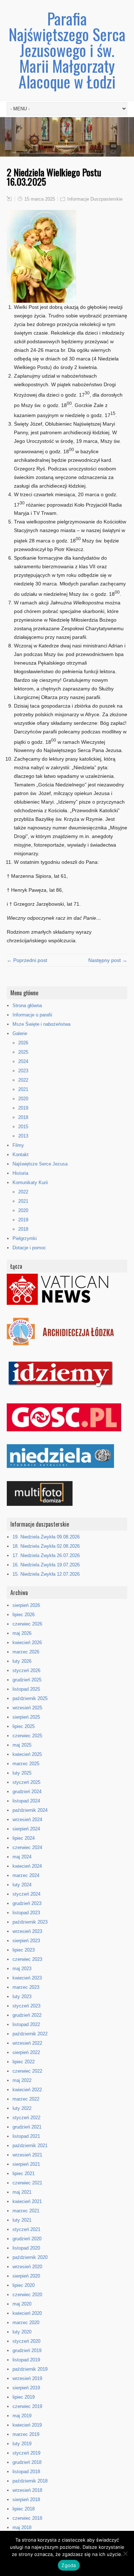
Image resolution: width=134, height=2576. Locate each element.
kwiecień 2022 (27, 2090)
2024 (23, 1061)
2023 (23, 1071)
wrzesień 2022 (27, 2043)
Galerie (20, 1033)
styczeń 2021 (26, 2229)
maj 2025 (22, 1745)
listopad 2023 (26, 1913)
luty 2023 (22, 1996)
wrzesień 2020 (27, 2267)
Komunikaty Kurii (30, 1182)
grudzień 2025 (27, 1680)
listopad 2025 (26, 1689)
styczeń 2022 (26, 2118)
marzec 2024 (26, 1875)
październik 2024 (30, 1810)
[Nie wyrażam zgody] (125, 2553)
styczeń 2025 (26, 1782)
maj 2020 (22, 2304)
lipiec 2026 (24, 1615)
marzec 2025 (26, 1764)
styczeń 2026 (26, 1670)
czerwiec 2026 (27, 1624)
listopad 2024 (26, 1801)
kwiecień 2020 (27, 2313)
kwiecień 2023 (27, 1978)
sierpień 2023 (26, 1941)
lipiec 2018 (24, 2509)
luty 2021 (22, 2220)
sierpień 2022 (26, 2052)
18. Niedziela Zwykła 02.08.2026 (46, 1546)
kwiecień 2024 (27, 1866)
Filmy (18, 1145)
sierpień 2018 (26, 2500)
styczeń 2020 (26, 2341)
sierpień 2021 (26, 2164)
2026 (23, 1043)
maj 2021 (22, 2192)
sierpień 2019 (26, 2388)
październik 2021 (30, 2146)
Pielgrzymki (25, 1238)
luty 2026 (22, 1661)
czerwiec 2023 (27, 1959)
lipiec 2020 (24, 2285)
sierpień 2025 (26, 1717)
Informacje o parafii (32, 1015)
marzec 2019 (26, 2434)
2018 (23, 1117)
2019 (23, 1108)
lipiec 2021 (24, 2173)
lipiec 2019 (24, 2397)
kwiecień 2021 (27, 2201)
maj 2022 (22, 2080)
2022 (23, 1080)
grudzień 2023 (27, 1903)
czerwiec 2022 (27, 2071)
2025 (23, 1052)
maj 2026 (22, 1633)
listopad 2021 (26, 2136)
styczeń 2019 (26, 2453)
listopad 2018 (26, 2472)
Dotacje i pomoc (29, 1248)
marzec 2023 (26, 1987)
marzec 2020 (26, 2323)
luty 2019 (22, 2444)
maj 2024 (22, 1857)
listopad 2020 (26, 2248)
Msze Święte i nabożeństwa (41, 1024)
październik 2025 (30, 1698)
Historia (20, 1173)
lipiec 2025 (24, 1726)
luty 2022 (22, 2108)
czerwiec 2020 (27, 2295)
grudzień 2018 (27, 2462)
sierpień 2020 (26, 2276)
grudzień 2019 (27, 2350)
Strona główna (27, 1005)
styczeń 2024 (26, 1894)
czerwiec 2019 (27, 2406)
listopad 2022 (26, 2024)
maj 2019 (22, 2416)
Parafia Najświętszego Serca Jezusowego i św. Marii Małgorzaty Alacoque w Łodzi (67, 50)
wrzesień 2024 (27, 1820)
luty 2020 (22, 2332)
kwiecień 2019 (27, 2425)
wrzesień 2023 (27, 1931)
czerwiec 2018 (27, 2518)
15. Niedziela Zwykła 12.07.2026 (46, 1574)
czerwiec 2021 (27, 2183)
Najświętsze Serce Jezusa (40, 1164)
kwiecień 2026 (27, 1643)
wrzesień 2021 (27, 2155)
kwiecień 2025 (27, 1754)
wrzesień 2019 (27, 2378)
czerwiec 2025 (27, 1736)
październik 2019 (30, 2369)
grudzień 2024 (27, 1792)
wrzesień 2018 (27, 2490)
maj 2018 (22, 2527)
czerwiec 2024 (27, 1847)
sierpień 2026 (26, 1605)
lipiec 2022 (24, 2062)
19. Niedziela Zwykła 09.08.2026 (46, 1537)
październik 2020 (30, 2257)
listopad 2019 (26, 2360)
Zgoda (69, 2565)
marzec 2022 (26, 2099)
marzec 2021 (26, 2211)
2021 (23, 1089)
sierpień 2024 (26, 1829)
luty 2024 (22, 1885)
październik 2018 (30, 2481)
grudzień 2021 (27, 2127)
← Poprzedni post (27, 960)
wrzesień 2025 (27, 1708)
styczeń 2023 (26, 2006)
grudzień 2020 (27, 2239)
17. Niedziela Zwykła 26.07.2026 (46, 1555)
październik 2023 (30, 1922)
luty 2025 (22, 1773)
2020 (23, 1099)
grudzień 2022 (27, 2015)
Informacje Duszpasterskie (95, 199)
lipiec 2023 (24, 1950)
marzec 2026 (26, 1652)
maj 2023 (22, 1969)
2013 (23, 1136)
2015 (23, 1127)
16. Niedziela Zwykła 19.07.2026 (46, 1565)
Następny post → (108, 960)
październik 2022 (30, 2034)
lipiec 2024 (24, 1838)
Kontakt (21, 1155)
